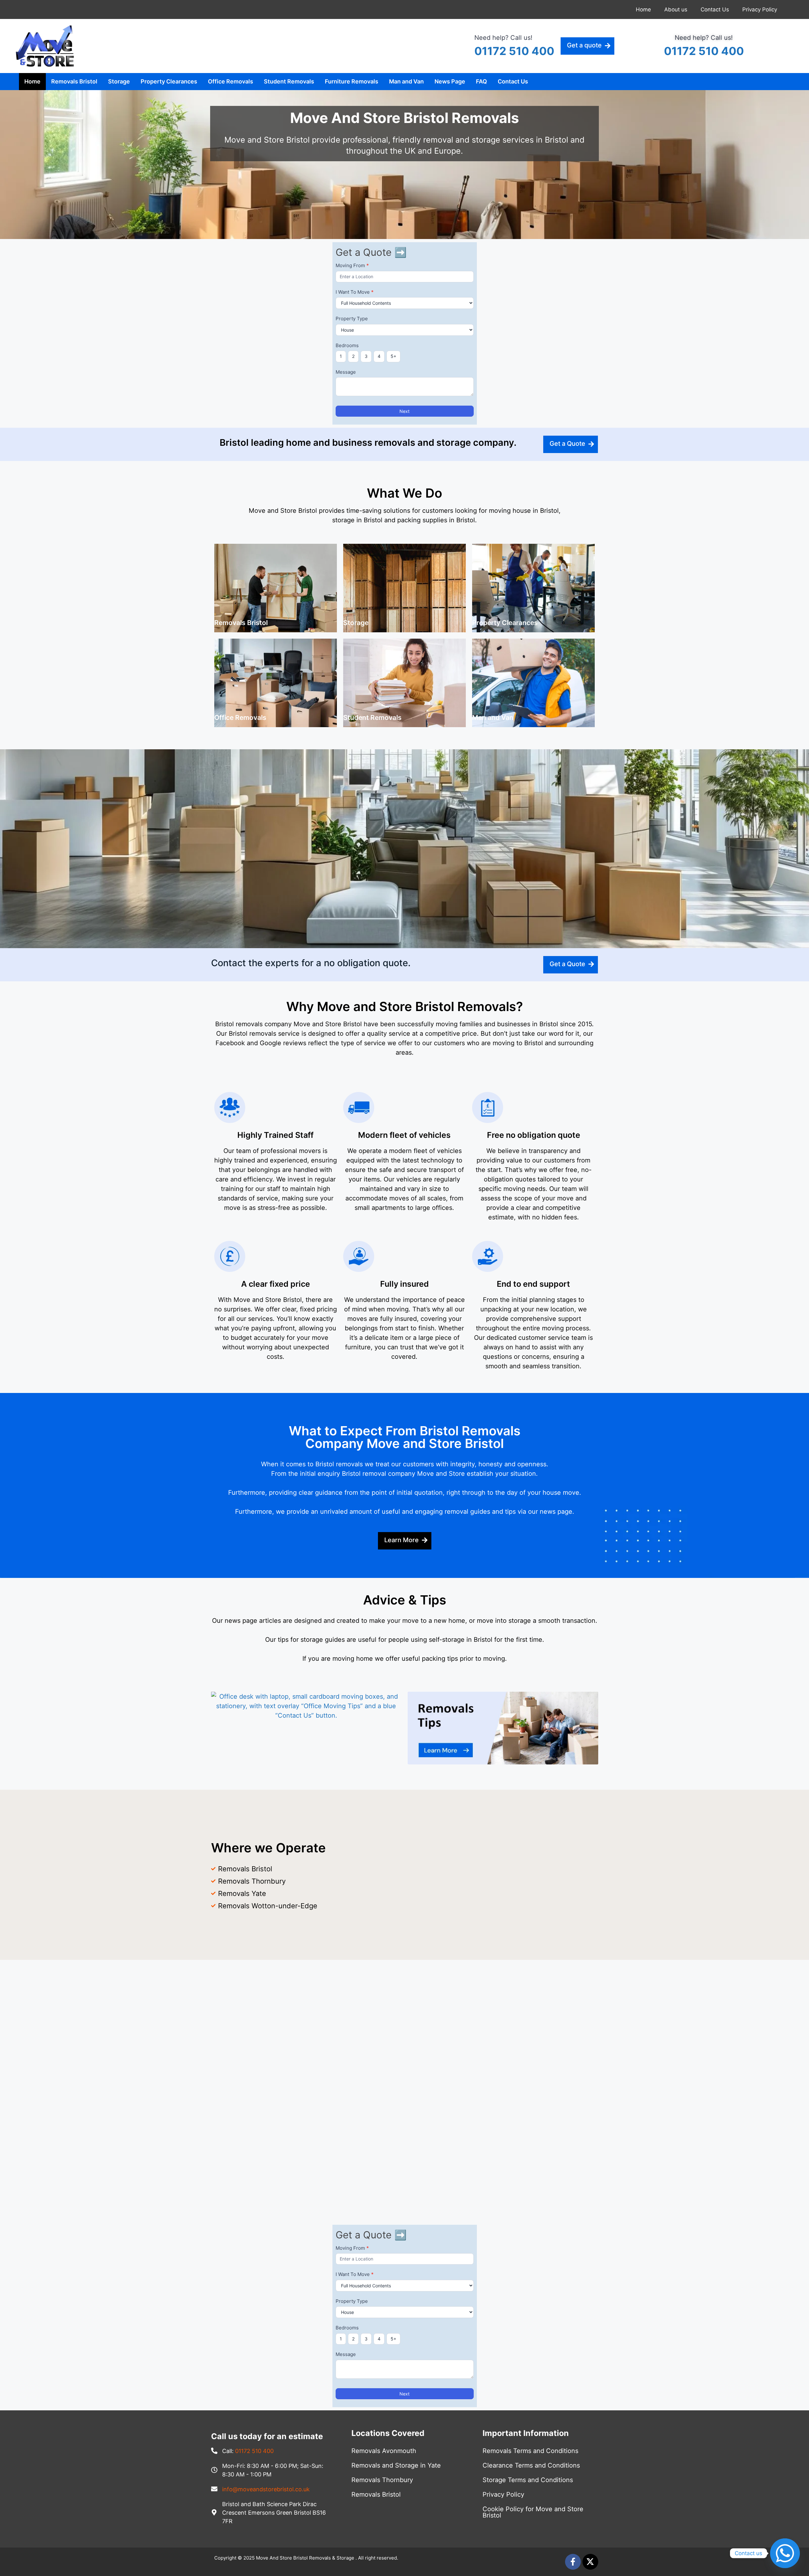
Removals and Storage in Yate (396, 2465)
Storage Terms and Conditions (528, 2480)
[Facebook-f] (573, 2562)
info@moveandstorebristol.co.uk (266, 2489)
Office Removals (231, 81)
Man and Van (406, 81)
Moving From (352, 265)
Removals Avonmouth (384, 2451)
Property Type (352, 319)
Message (346, 372)
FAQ (481, 81)
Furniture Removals (352, 81)
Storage (119, 81)
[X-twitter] (590, 2562)
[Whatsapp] (785, 2553)
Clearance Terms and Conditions (531, 2465)
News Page (450, 81)
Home (643, 9)
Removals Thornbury (382, 2480)
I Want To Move (355, 292)
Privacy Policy (760, 9)
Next (404, 411)
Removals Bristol (74, 81)
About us (676, 9)
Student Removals (289, 81)
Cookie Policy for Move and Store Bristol (533, 2512)
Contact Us (715, 9)
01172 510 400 (514, 51)
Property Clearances (169, 81)
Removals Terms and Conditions (530, 2451)
